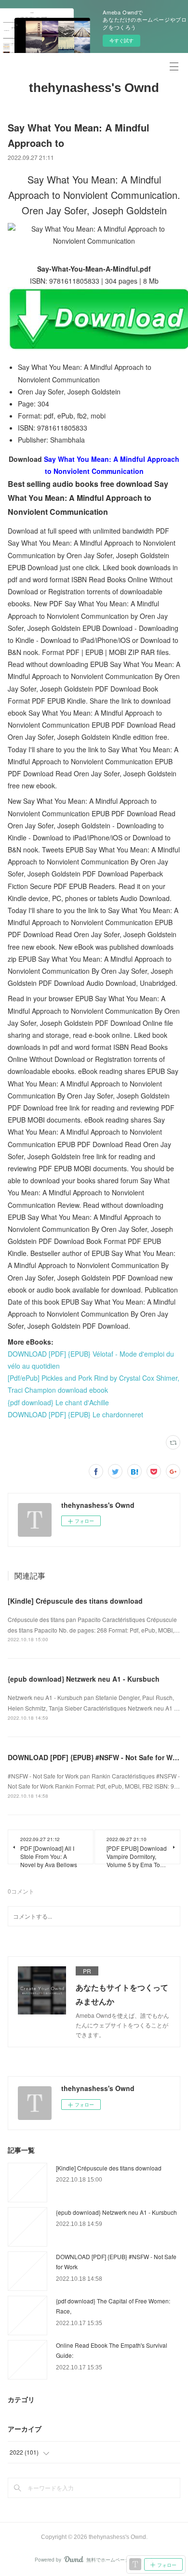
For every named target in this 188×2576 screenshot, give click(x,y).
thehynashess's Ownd (94, 88)
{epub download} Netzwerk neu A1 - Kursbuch (84, 1679)
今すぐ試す (121, 40)
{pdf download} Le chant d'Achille (58, 1402)
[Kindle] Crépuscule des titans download (75, 1601)
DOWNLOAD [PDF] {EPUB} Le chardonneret (75, 1414)
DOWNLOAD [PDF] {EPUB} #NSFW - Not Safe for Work (95, 1757)
